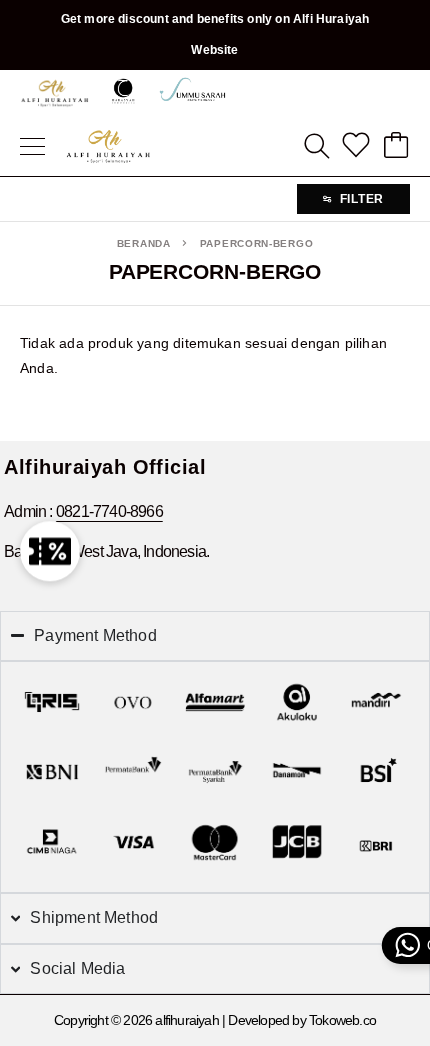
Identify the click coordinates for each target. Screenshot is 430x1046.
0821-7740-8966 (109, 511)
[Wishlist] (356, 146)
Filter (362, 199)
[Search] (316, 146)
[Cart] (396, 146)
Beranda (144, 243)
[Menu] (32, 146)
